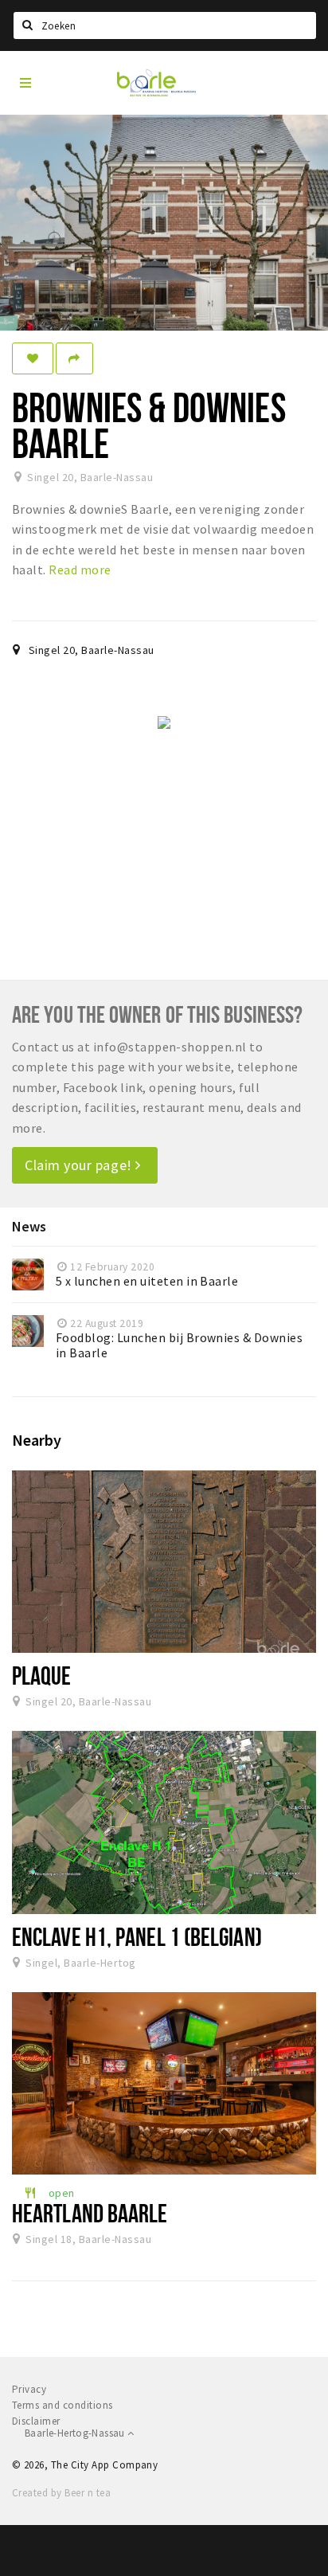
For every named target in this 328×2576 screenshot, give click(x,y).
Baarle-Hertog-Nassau (76, 2433)
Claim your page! (80, 1165)
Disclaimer (36, 2421)
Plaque (42, 1675)
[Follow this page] (33, 358)
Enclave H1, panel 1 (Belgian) (137, 1936)
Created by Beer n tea (61, 2493)
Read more (80, 570)
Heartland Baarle (90, 2213)
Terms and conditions (62, 2405)
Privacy (29, 2389)
